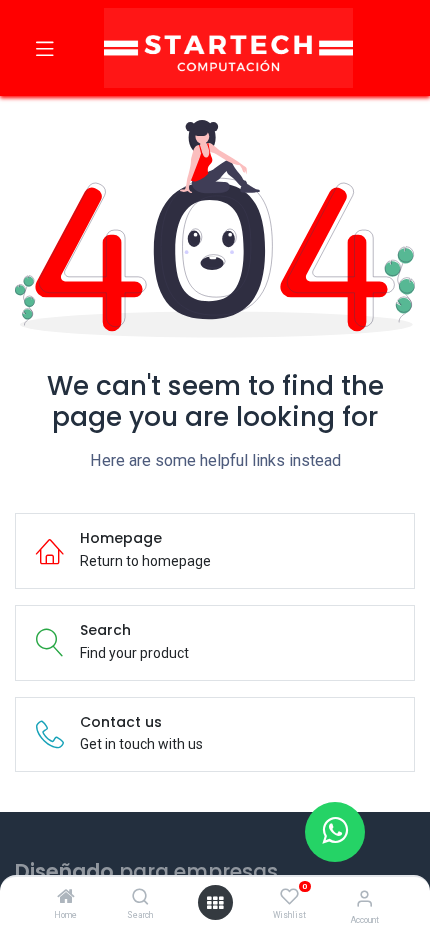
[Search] (140, 898)
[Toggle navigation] (45, 48)
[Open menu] (215, 903)
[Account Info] (364, 898)
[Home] (66, 898)
